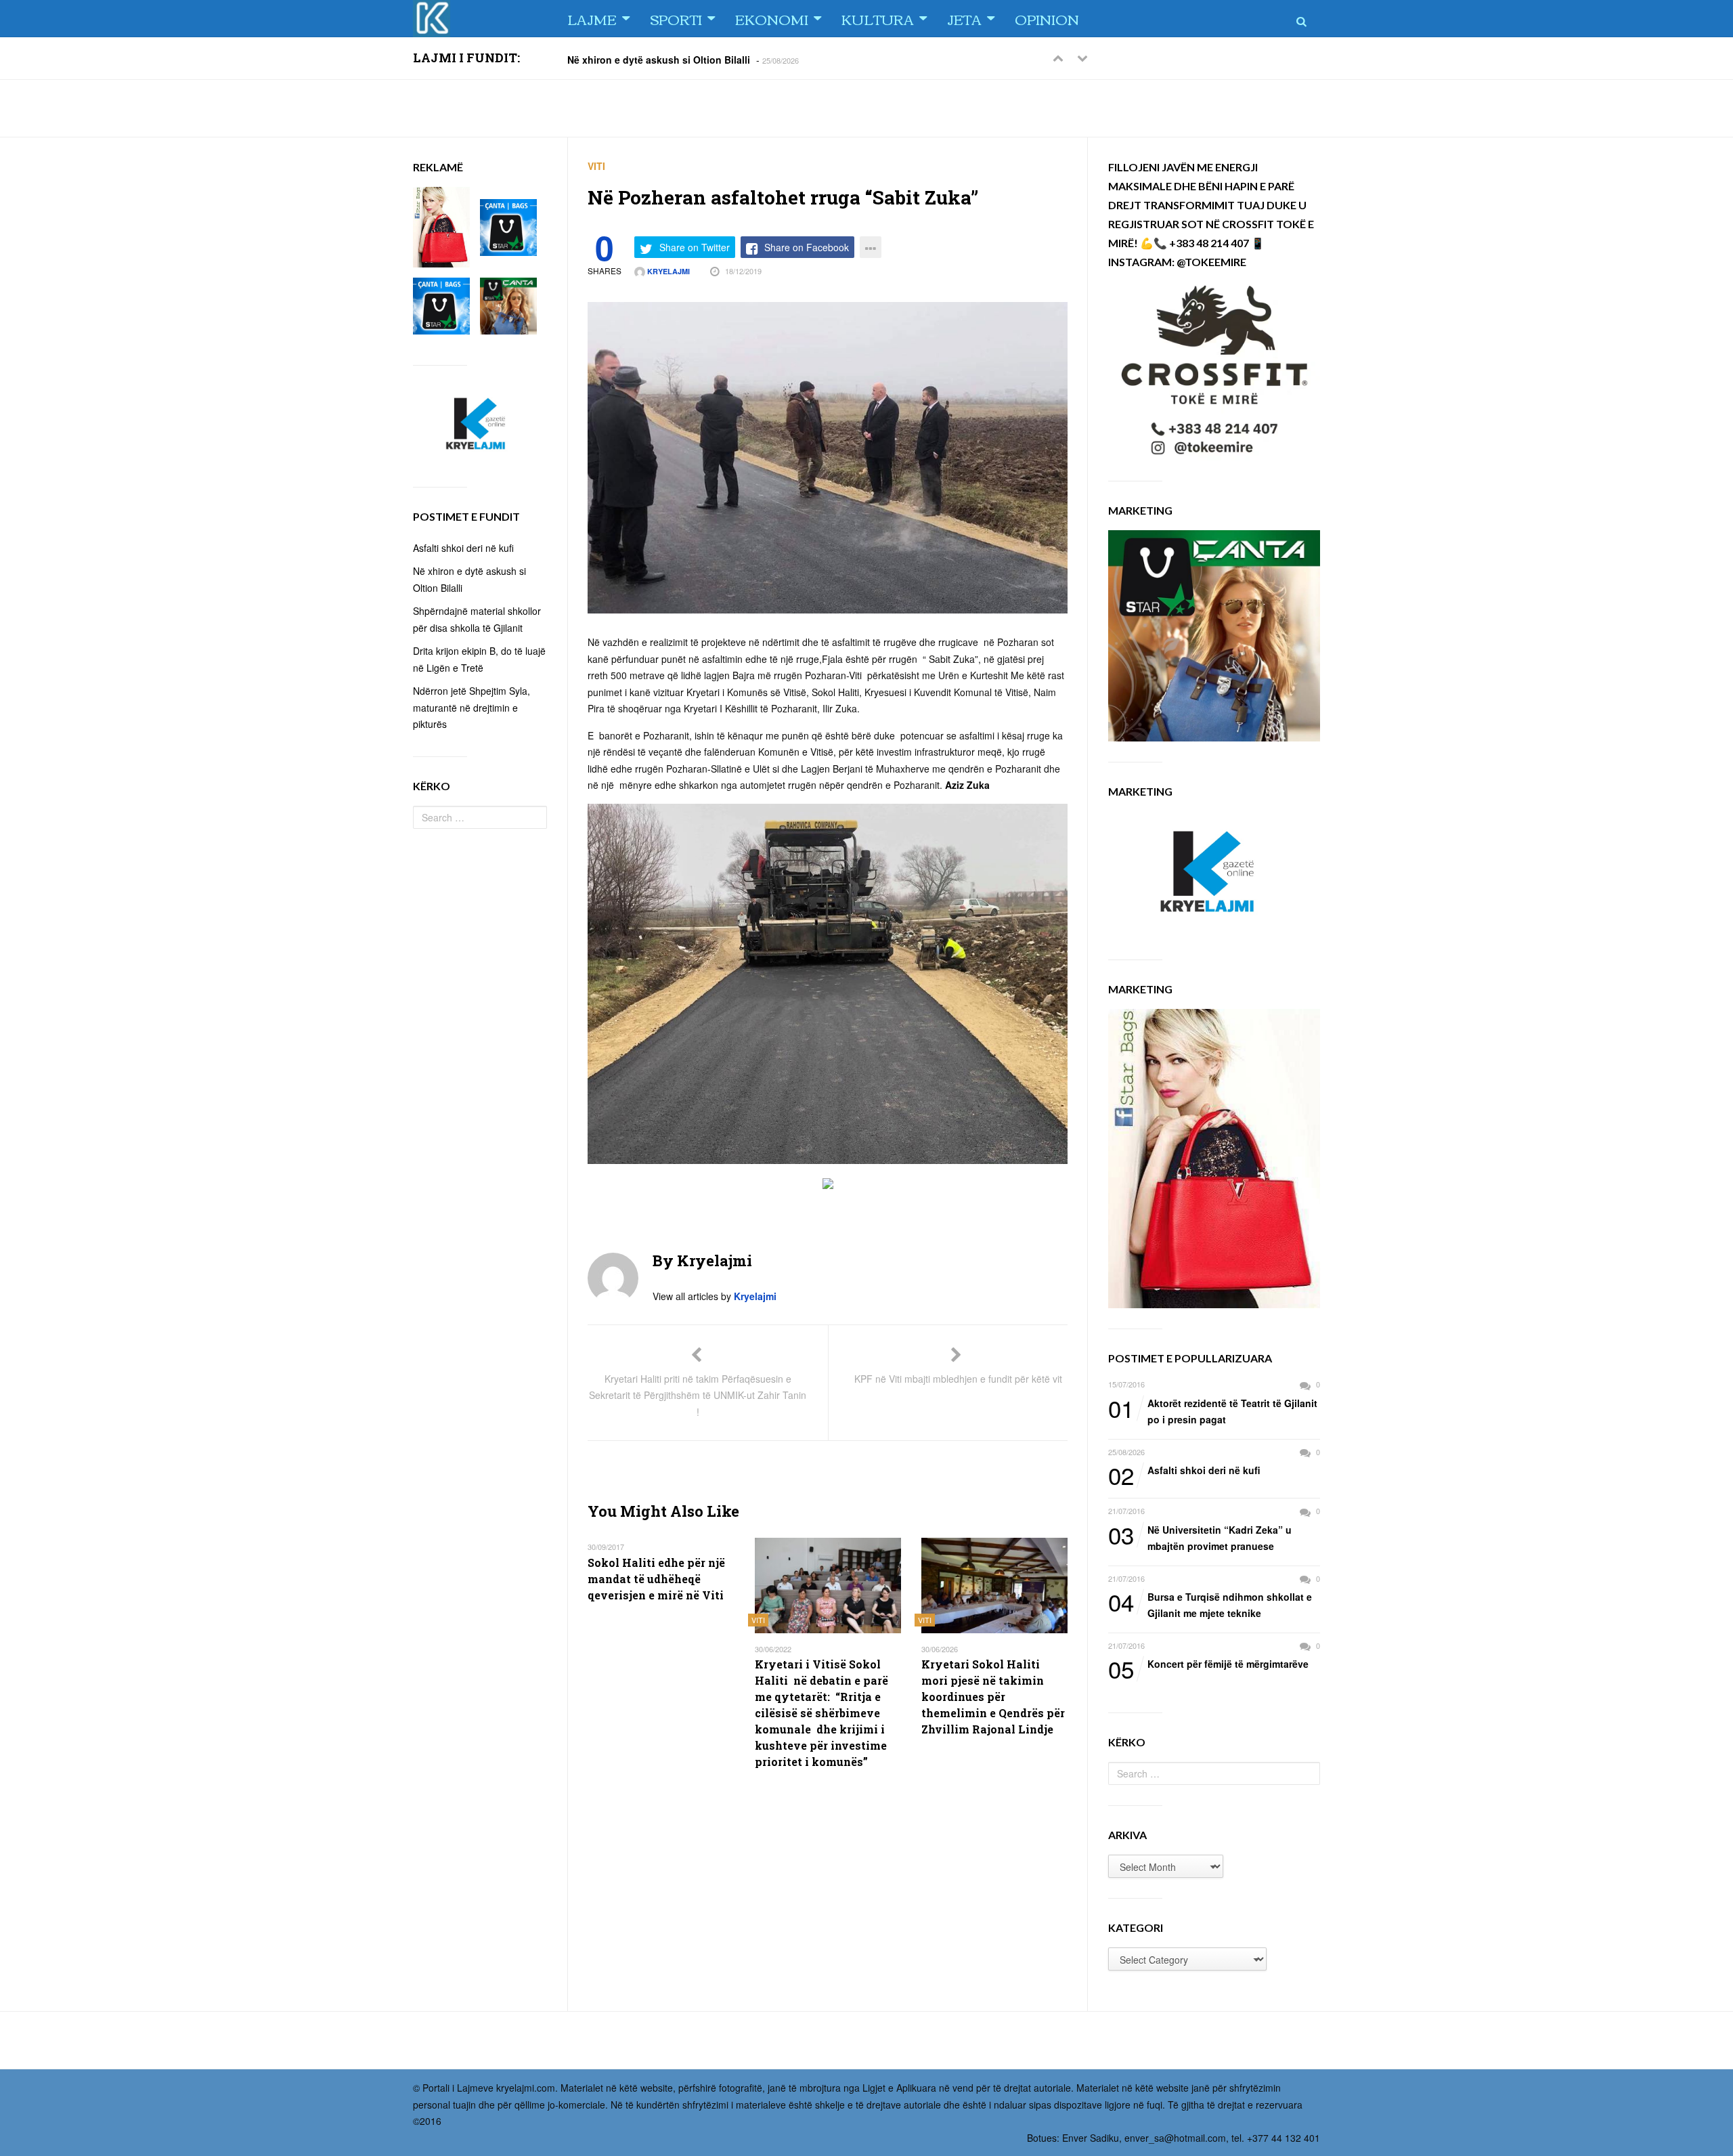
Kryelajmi (667, 271)
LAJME (592, 19)
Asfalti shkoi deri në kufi (1184, 1471)
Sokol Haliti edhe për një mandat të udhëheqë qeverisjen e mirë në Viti (656, 1579)
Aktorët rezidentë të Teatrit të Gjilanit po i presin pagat (1213, 1411)
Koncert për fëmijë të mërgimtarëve (1208, 1664)
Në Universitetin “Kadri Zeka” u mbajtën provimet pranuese (1200, 1537)
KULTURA (878, 19)
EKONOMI (772, 19)
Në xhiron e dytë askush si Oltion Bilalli (659, 59)
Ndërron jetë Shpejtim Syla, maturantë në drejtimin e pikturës (471, 707)
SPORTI (676, 19)
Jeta (964, 19)
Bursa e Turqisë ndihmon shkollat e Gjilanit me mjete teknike (1210, 1604)
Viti (596, 166)
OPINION (1047, 19)
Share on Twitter (695, 247)
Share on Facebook (807, 247)
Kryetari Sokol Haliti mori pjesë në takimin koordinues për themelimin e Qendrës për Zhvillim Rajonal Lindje (993, 1697)
